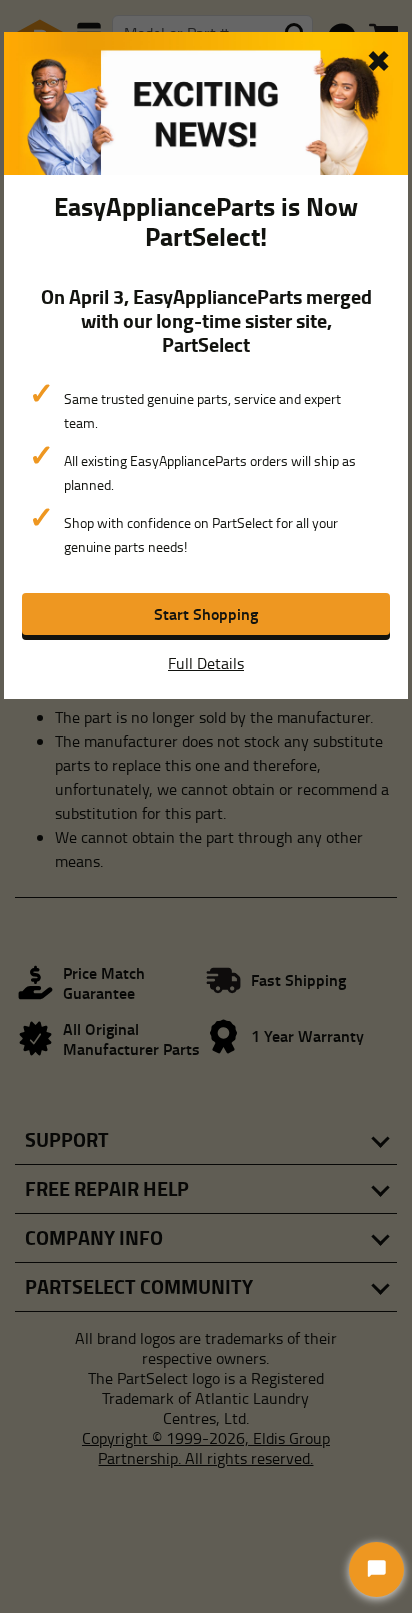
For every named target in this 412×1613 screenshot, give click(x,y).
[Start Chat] (376, 1569)
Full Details (206, 663)
